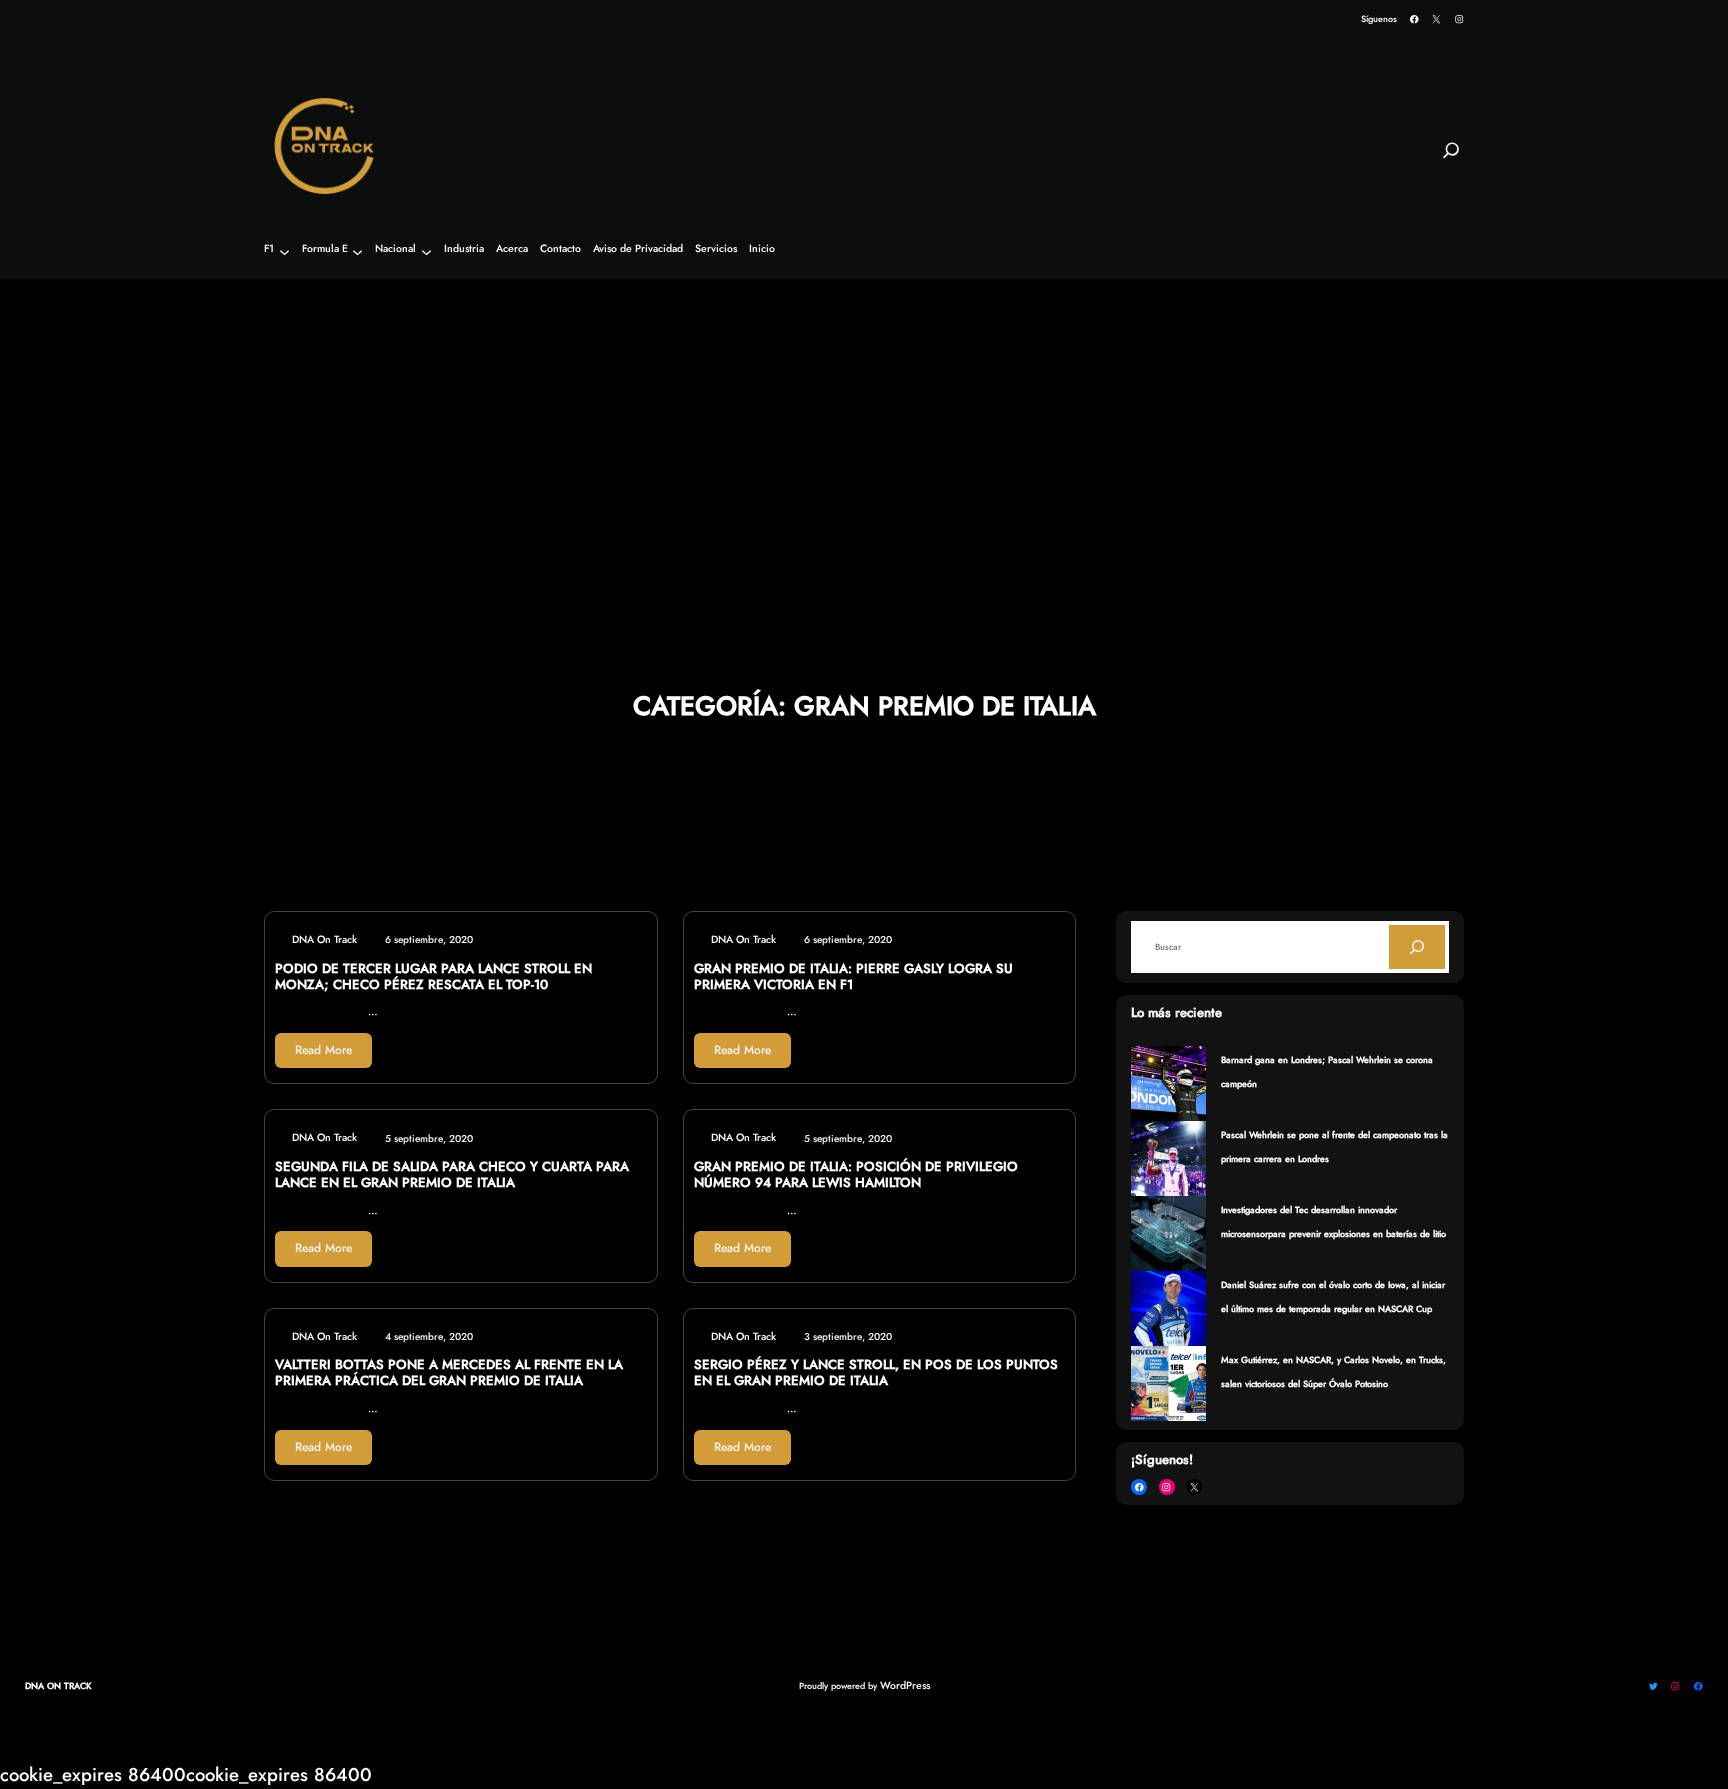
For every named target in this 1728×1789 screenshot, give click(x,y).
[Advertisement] (864, 431)
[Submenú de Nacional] (426, 251)
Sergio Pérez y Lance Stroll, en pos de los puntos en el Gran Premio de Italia (876, 1373)
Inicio (762, 249)
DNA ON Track (58, 1685)
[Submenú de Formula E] (357, 251)
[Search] (1417, 947)
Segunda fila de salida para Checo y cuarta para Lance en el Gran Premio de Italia (452, 1175)
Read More (323, 1050)
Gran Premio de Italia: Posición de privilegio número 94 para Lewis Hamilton (856, 1175)
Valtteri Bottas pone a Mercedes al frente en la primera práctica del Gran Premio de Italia (449, 1373)
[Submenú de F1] (284, 251)
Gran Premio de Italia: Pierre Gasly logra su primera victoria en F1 (853, 977)
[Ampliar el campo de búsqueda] (1451, 159)
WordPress (905, 1685)
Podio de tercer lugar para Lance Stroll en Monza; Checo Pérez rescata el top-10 (433, 977)
